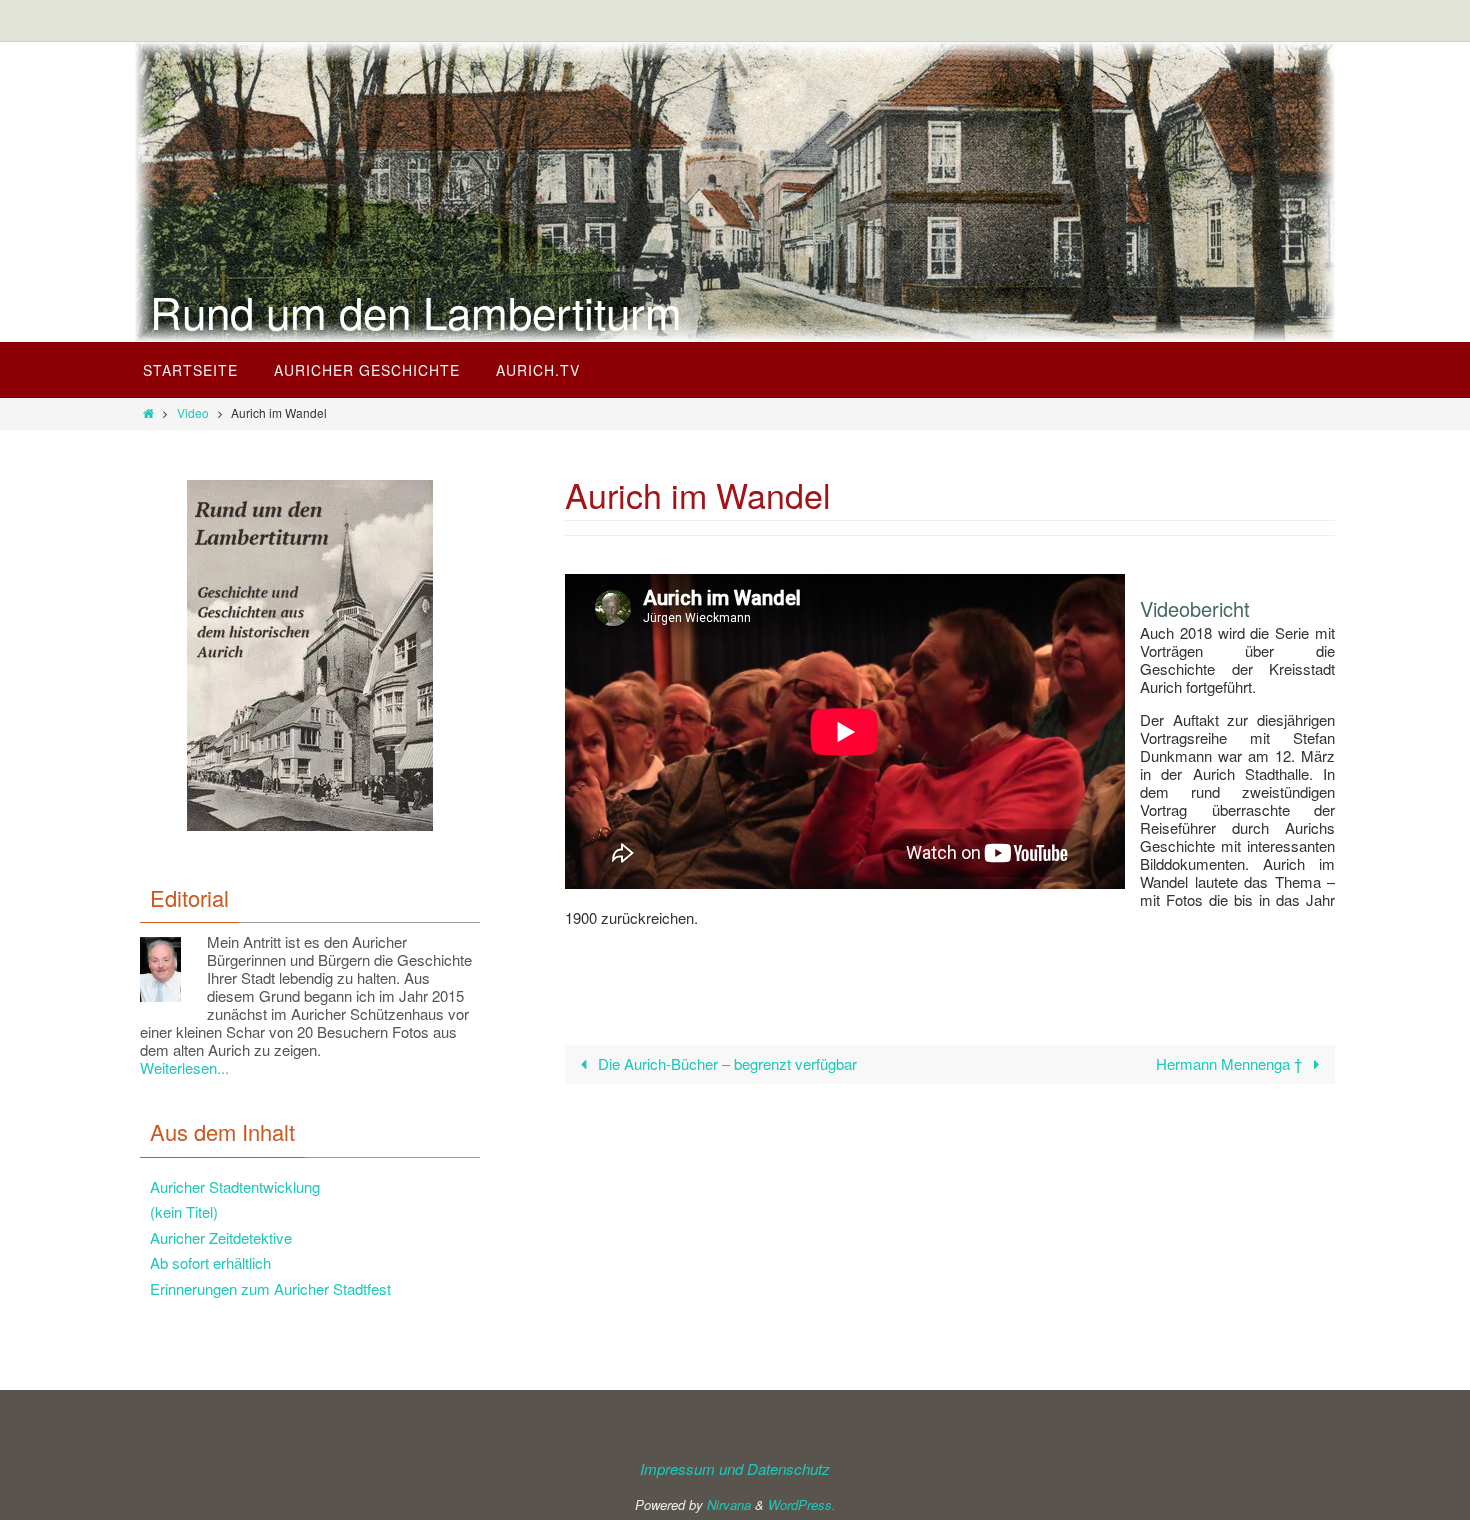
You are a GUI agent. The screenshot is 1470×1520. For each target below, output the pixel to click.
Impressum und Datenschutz (735, 1468)
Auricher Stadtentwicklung (235, 1186)
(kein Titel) (184, 1211)
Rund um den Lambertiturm (416, 311)
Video (193, 412)
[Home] (148, 412)
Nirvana (729, 1504)
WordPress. (802, 1504)
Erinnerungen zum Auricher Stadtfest (270, 1288)
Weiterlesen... (184, 1067)
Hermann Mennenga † (1231, 1063)
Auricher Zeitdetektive (221, 1237)
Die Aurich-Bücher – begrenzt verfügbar (725, 1063)
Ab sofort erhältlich (210, 1262)
